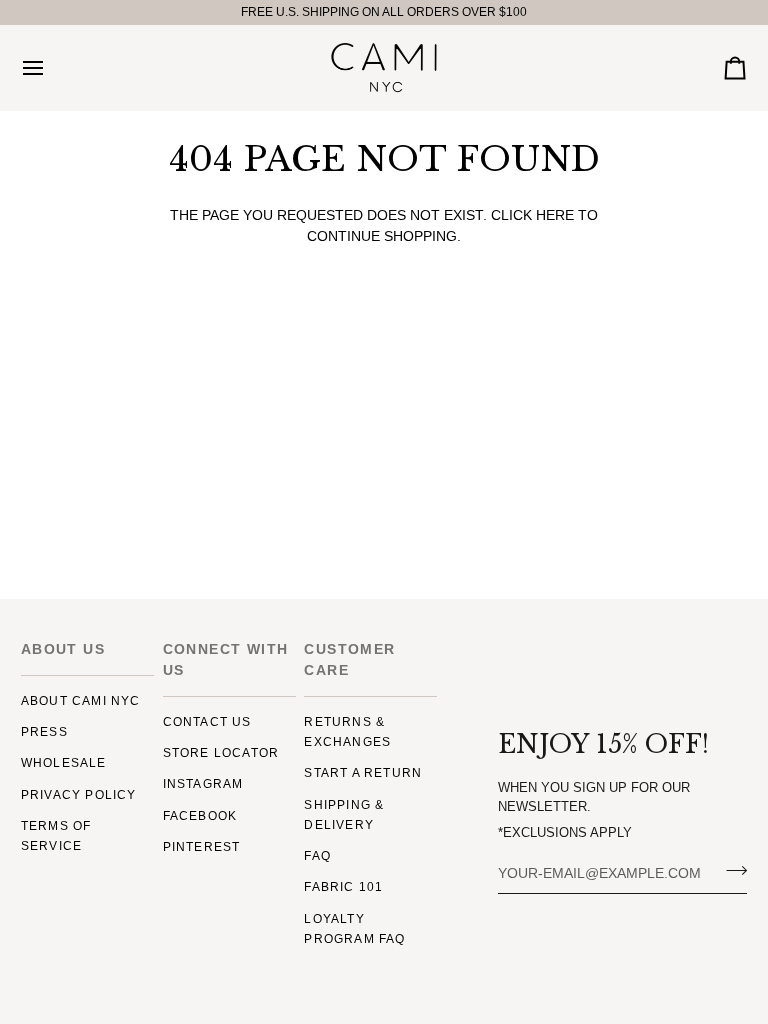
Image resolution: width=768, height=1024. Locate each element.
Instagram (203, 784)
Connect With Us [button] (226, 659)
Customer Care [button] (349, 659)
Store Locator (221, 753)
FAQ (317, 856)
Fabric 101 (343, 887)
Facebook (200, 816)
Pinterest (202, 847)
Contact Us (207, 722)
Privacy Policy (79, 795)
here (555, 215)
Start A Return (363, 773)
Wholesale (64, 763)
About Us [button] (63, 649)
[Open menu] (51, 67)
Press (44, 732)
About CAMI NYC (81, 701)
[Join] (730, 871)
